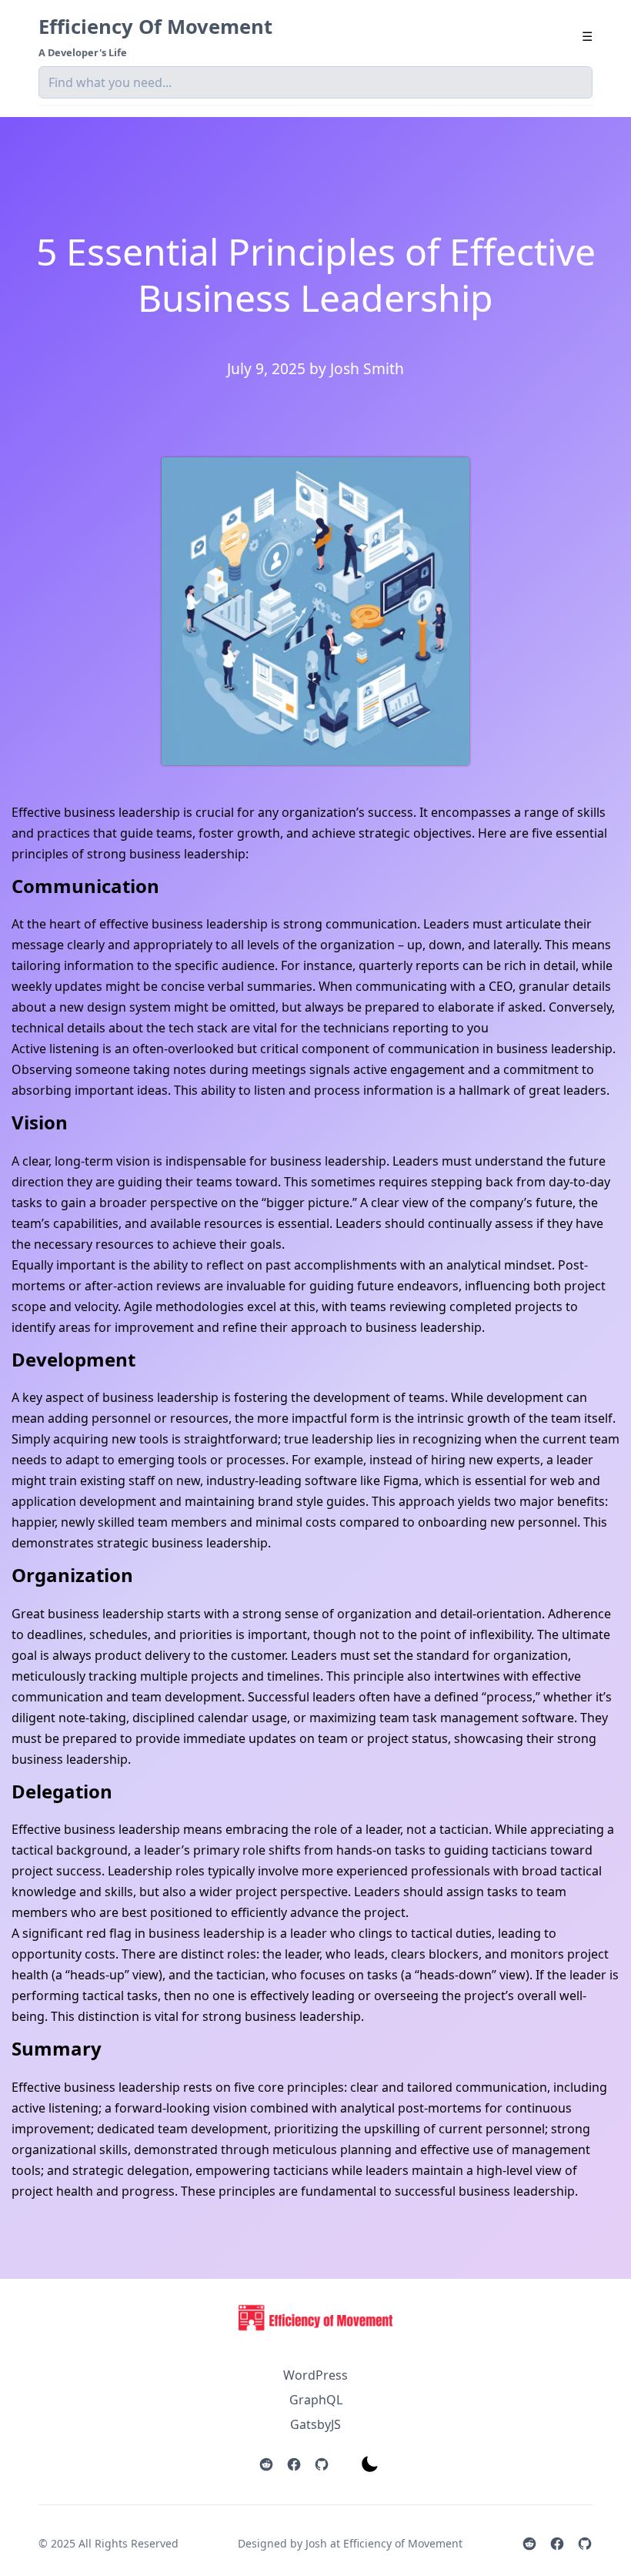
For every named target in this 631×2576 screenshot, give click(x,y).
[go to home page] (315, 2333)
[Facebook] (294, 2464)
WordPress (315, 2375)
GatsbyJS (315, 2424)
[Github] (322, 2464)
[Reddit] (266, 2464)
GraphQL (316, 2400)
